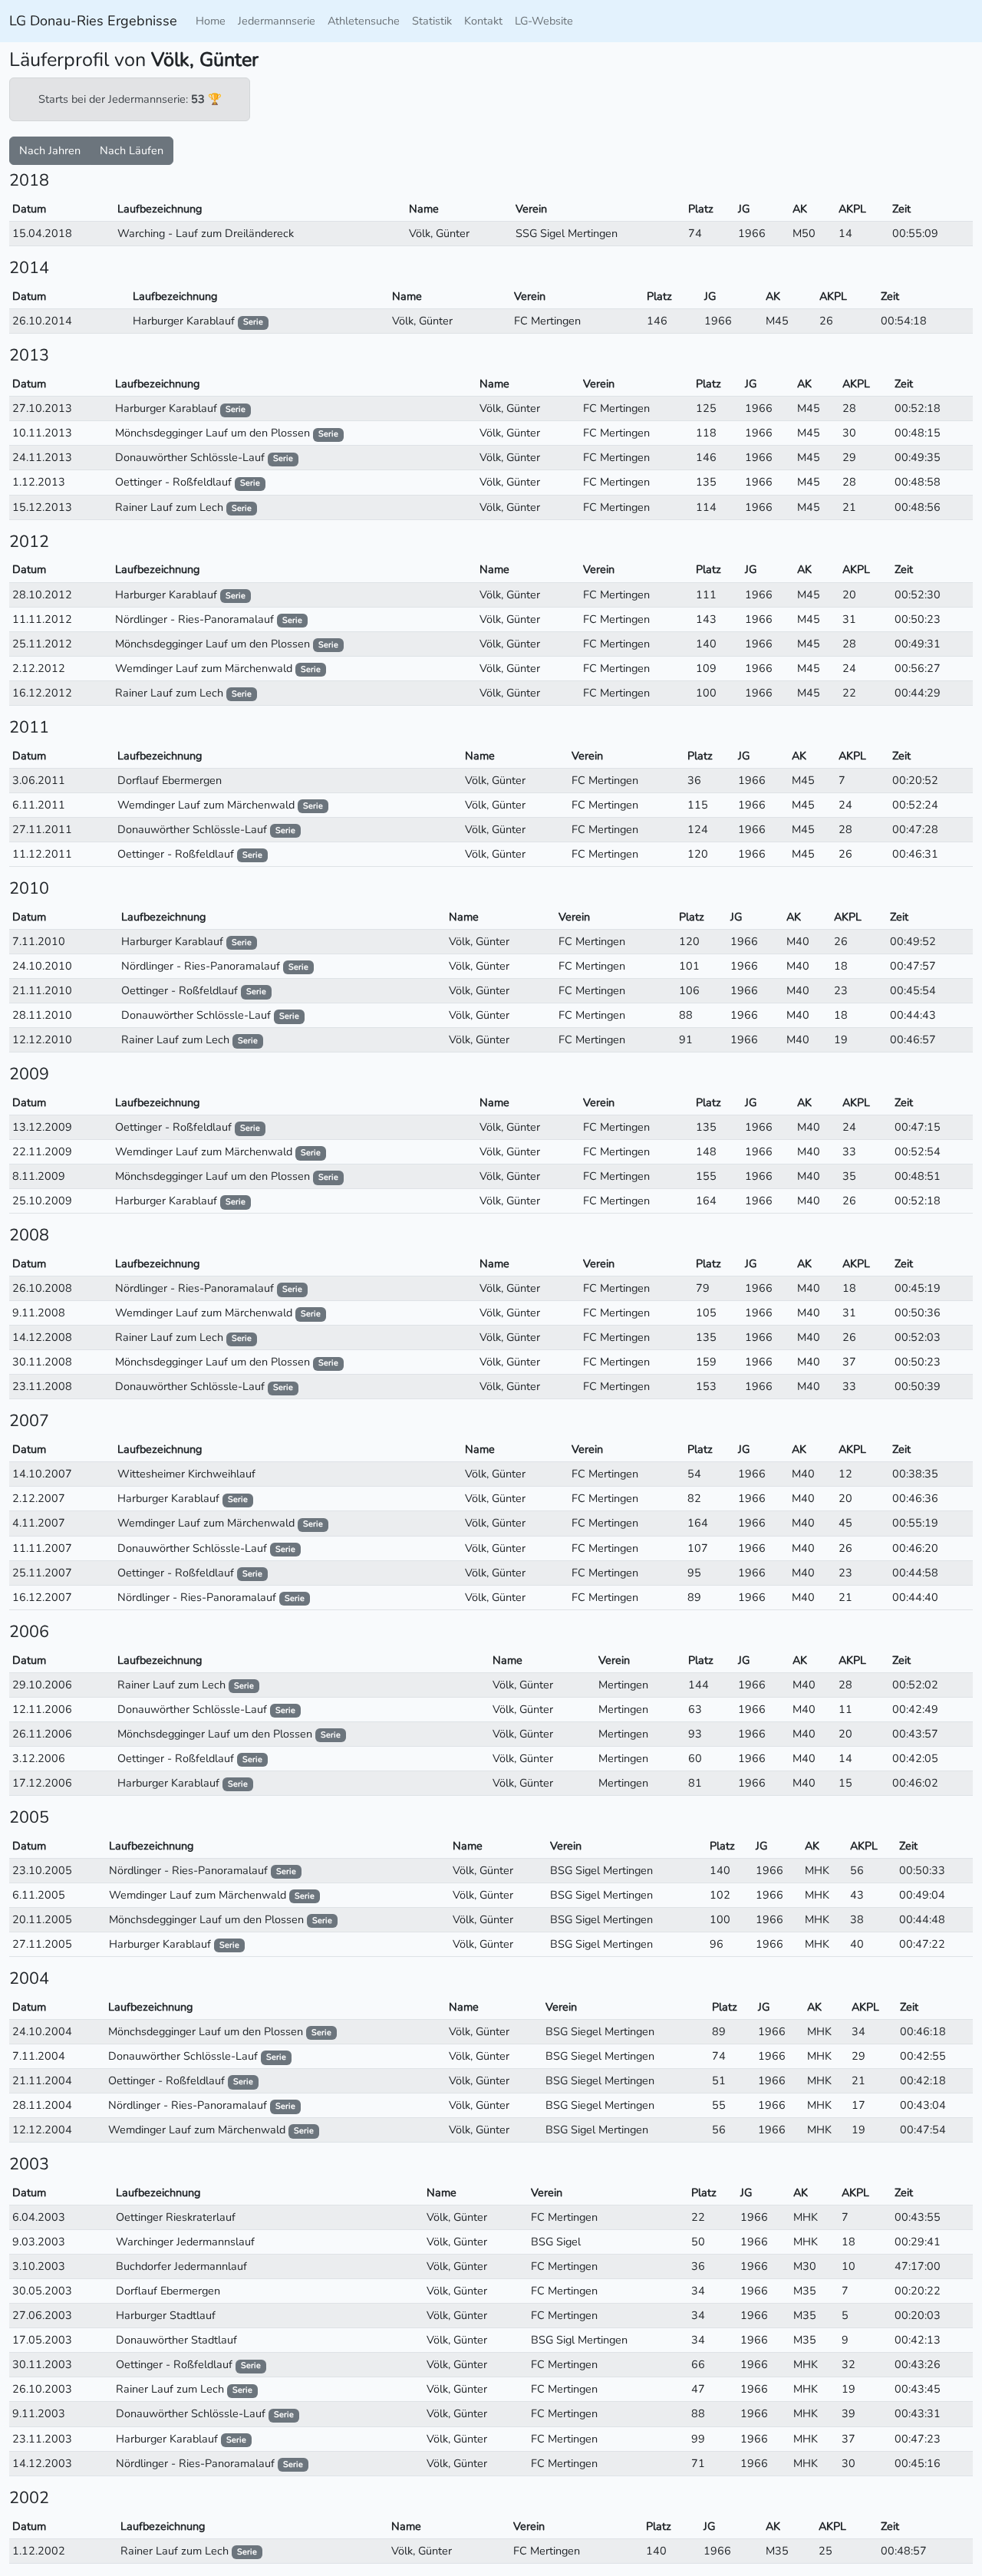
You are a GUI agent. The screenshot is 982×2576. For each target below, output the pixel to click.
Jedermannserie (277, 21)
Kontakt (483, 21)
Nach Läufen (132, 150)
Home (211, 21)
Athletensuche (364, 21)
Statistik (432, 21)
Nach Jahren (50, 150)
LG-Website (544, 21)
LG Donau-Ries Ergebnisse (93, 21)
